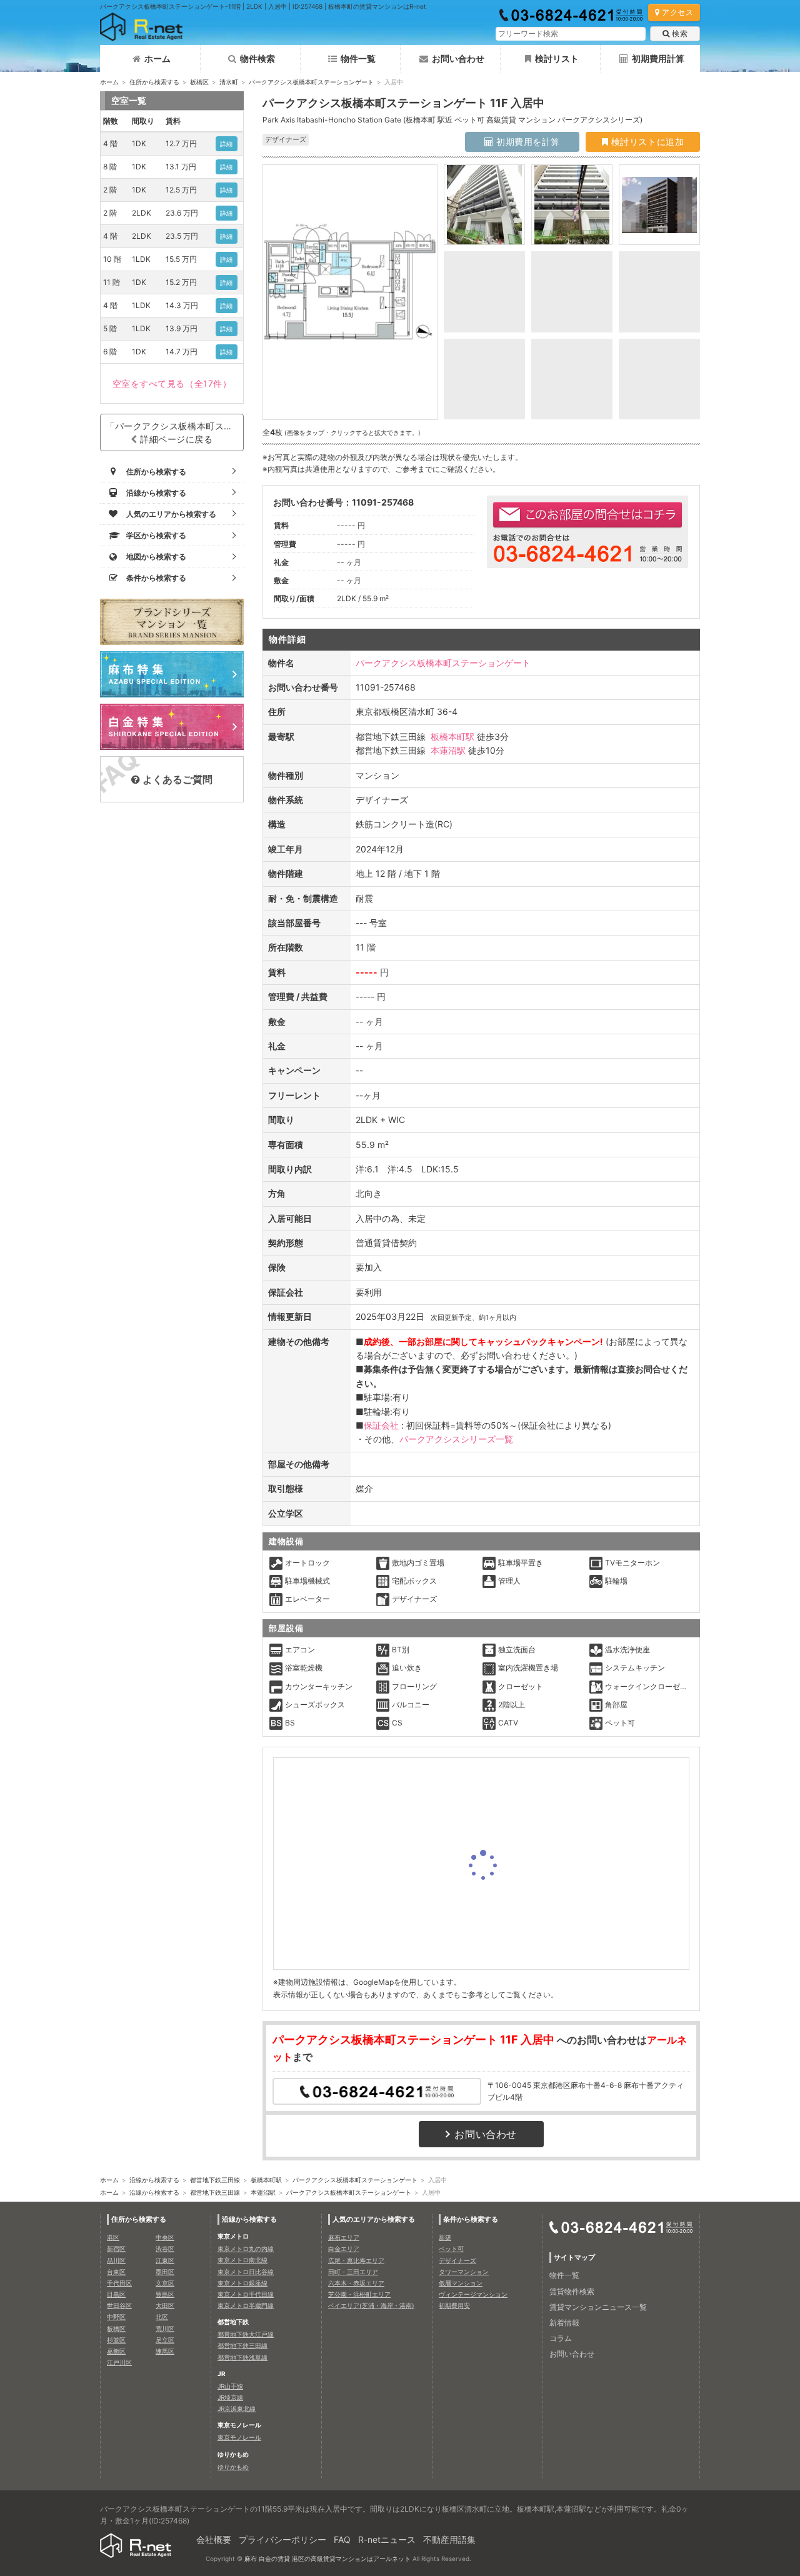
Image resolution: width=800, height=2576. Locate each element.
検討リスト (557, 58)
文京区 (165, 2283)
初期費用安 (454, 2305)
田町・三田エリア (353, 2272)
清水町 (229, 82)
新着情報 (564, 2323)
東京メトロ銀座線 (242, 2283)
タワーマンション (464, 2272)
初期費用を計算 (527, 142)
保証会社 (381, 1425)
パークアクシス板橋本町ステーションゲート (311, 82)
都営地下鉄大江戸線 (246, 2334)
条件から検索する (471, 2219)
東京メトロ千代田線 (246, 2294)
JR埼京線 (230, 2397)
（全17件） (172, 383)
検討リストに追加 (646, 142)
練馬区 (165, 2351)
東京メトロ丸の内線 (246, 2249)
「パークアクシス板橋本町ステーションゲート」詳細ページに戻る (175, 432)
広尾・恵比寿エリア (356, 2260)
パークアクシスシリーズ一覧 (456, 1439)
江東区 (165, 2260)
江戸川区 (119, 2362)
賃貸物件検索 (572, 2291)
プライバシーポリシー (282, 2539)
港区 (113, 2237)
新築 (445, 2237)
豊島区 (165, 2294)
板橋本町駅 (452, 736)
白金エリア (344, 2249)
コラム (561, 2338)
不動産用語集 (449, 2539)
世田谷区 (119, 2305)
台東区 (116, 2272)
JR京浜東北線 (237, 2409)
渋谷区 (165, 2249)
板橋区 (199, 82)
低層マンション (461, 2283)
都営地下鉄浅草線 (242, 2357)
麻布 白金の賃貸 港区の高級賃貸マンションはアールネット (327, 2559)
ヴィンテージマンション (473, 2294)
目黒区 (116, 2294)
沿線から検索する (154, 2180)
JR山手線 (230, 2386)
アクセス (677, 12)
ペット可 (451, 2249)
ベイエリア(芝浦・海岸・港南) (371, 2305)
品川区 (116, 2260)
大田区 (165, 2305)
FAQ (342, 2539)
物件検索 (257, 58)
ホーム (157, 58)
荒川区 (165, 2329)
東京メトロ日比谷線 (246, 2272)
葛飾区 (116, 2351)
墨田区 (165, 2272)
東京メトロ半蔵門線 (246, 2305)
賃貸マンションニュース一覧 (598, 2307)
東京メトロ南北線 (242, 2260)
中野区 (116, 2317)
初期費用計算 (658, 58)
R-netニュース (387, 2539)
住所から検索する (154, 82)
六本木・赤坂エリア (356, 2283)
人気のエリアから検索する (374, 2219)
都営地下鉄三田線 (215, 2180)
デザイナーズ (457, 2260)
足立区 (165, 2340)
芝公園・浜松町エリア (359, 2294)
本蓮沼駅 (448, 750)
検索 (680, 33)
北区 (162, 2317)
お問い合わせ (458, 58)
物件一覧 (358, 58)
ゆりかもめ (233, 2467)
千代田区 (119, 2283)
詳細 (227, 144)
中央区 (165, 2237)
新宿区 (116, 2249)
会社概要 (214, 2539)
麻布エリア (344, 2237)
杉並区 (116, 2340)
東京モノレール (239, 2437)
